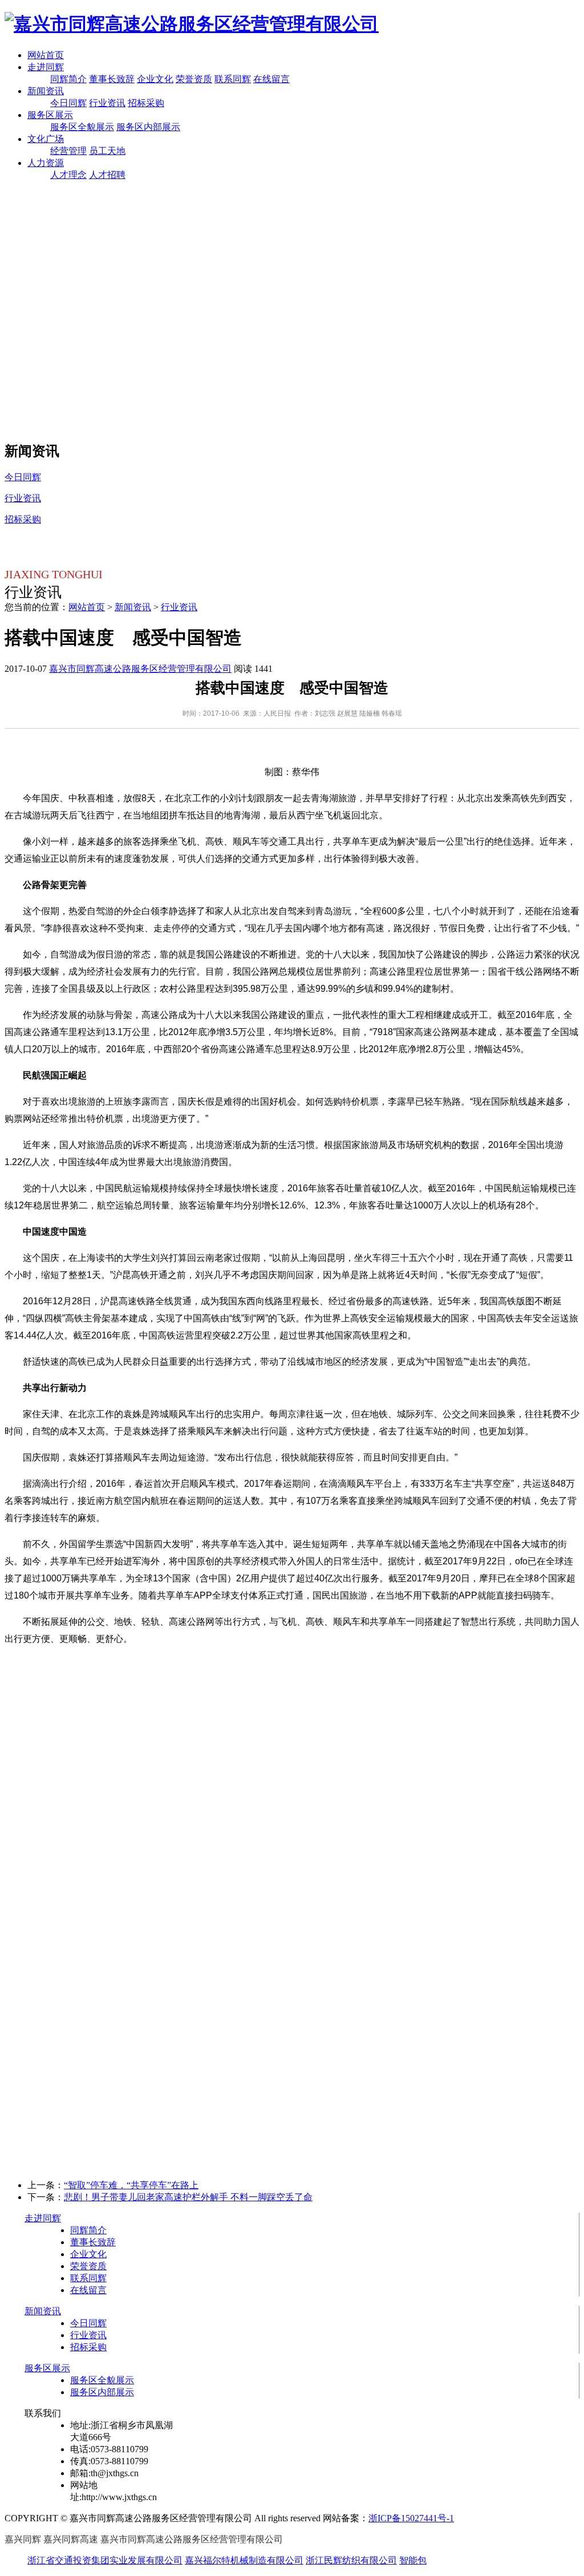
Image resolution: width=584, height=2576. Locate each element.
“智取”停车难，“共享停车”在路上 (131, 2185)
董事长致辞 (112, 79)
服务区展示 (50, 115)
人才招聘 (107, 175)
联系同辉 (233, 79)
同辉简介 (68, 79)
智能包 (413, 2560)
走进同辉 (46, 67)
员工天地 (107, 151)
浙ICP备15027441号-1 (411, 2518)
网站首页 (46, 55)
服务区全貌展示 (82, 127)
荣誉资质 (194, 79)
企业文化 (155, 79)
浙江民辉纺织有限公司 (351, 2560)
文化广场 (46, 139)
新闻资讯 (46, 91)
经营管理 (68, 151)
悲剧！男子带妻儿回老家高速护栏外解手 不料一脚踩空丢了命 (188, 2197)
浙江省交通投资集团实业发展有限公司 (105, 2560)
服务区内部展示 (148, 127)
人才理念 (68, 175)
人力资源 (46, 163)
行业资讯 (107, 103)
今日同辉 (68, 103)
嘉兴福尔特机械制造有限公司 (244, 2560)
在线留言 (271, 79)
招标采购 (146, 103)
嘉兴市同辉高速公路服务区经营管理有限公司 (140, 669)
